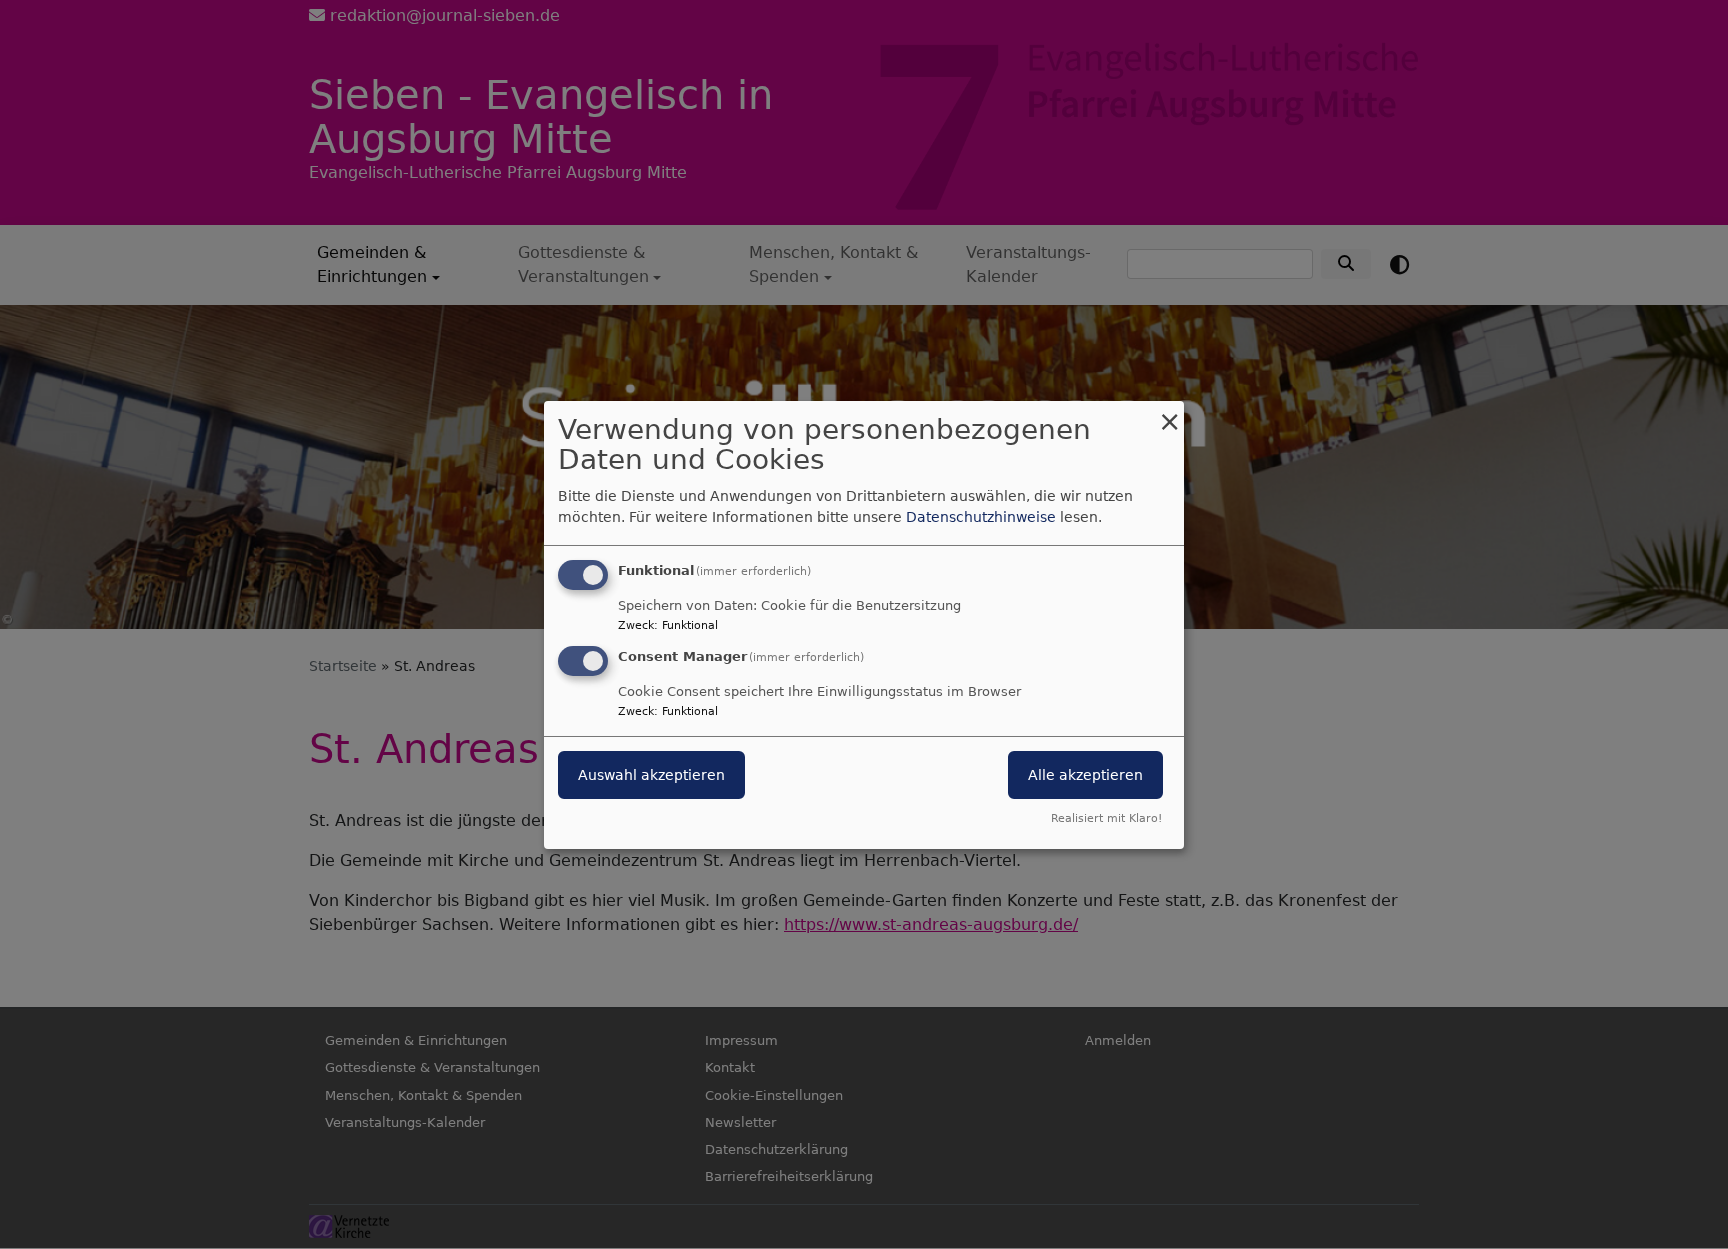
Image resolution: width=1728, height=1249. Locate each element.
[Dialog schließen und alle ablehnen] (1169, 412)
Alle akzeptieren (1085, 775)
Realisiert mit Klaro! (1106, 818)
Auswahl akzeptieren (651, 775)
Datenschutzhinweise (981, 517)
